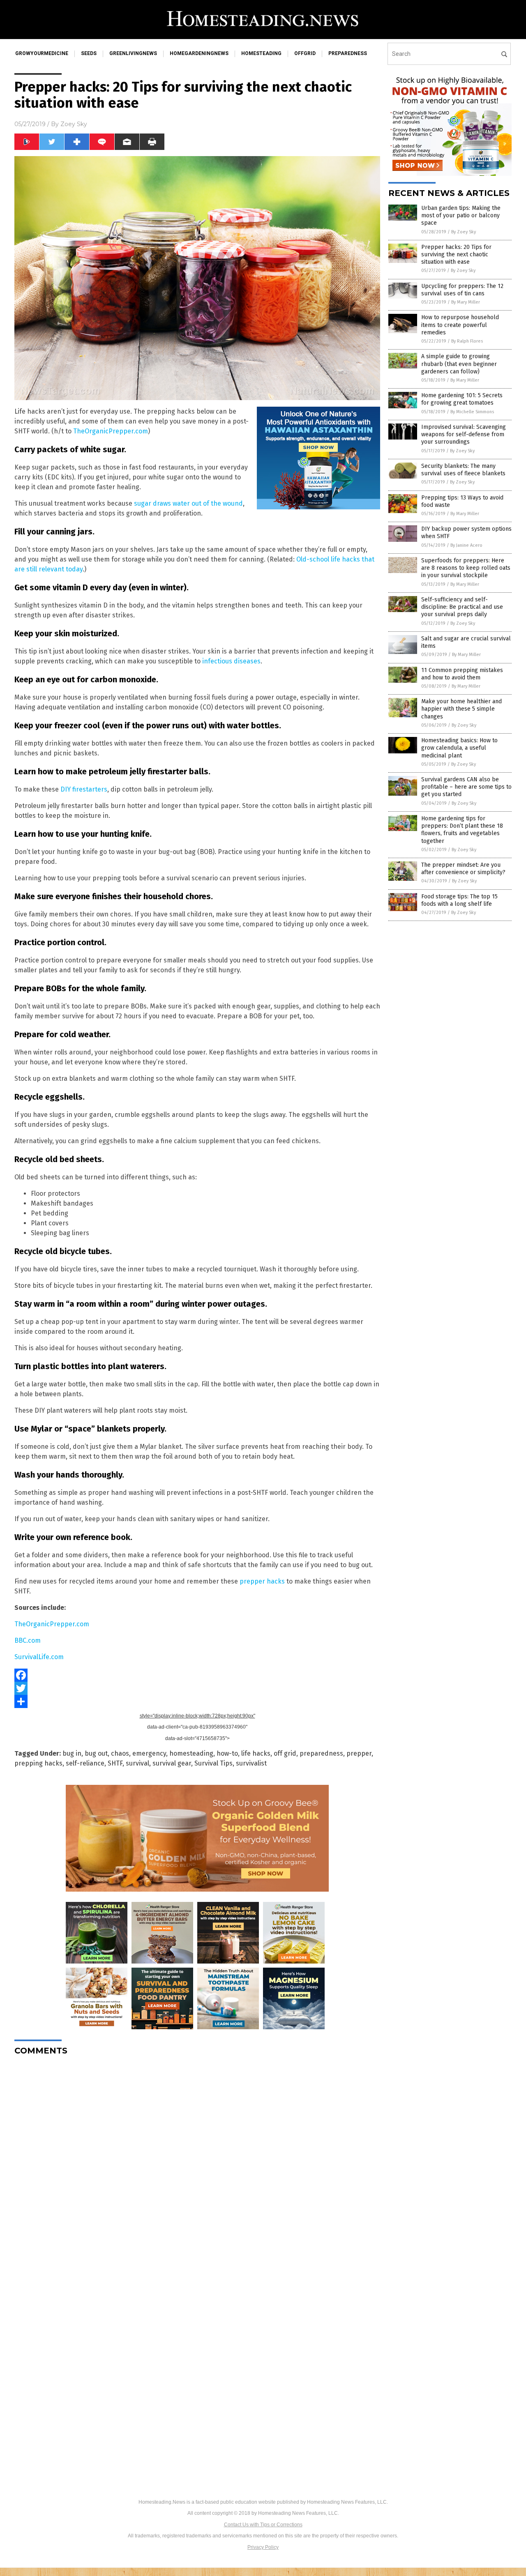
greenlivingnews (133, 53)
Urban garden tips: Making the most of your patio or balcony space (461, 215)
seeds (89, 53)
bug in (72, 1753)
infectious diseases (231, 661)
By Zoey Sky (464, 232)
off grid (285, 1753)
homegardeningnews (199, 53)
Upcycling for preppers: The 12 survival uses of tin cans (462, 290)
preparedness (348, 53)
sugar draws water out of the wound (188, 503)
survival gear (172, 1763)
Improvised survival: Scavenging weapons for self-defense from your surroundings (464, 434)
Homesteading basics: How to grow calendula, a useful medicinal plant (459, 748)
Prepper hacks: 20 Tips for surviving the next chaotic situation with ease (456, 254)
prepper (359, 1753)
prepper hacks (262, 1581)
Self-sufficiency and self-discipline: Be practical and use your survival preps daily (462, 607)
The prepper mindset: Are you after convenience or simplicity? (463, 869)
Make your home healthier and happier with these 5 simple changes (461, 709)
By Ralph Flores (467, 341)
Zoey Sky (74, 124)
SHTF (115, 1763)
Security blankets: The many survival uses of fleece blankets (463, 470)
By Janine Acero (466, 545)
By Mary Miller (466, 302)
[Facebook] (197, 1675)
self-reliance (85, 1763)
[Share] (197, 1701)
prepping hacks (38, 1763)
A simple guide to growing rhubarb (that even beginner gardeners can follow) (459, 364)
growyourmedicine (42, 53)
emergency (149, 1753)
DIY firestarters (84, 789)
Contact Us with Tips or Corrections (263, 2525)
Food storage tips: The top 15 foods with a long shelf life (459, 900)
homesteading (261, 53)
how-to (227, 1753)
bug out (96, 1753)
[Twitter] (197, 1688)
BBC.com (28, 1640)
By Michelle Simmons (472, 412)
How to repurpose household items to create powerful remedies (460, 325)
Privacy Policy (263, 2547)
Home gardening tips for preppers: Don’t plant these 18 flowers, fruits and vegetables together (462, 830)
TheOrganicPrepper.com (111, 431)
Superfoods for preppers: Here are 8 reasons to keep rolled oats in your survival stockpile (466, 568)
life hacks (256, 1753)
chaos (120, 1753)
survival (137, 1763)
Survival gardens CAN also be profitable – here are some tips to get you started (466, 787)
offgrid (305, 53)
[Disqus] (197, 2165)
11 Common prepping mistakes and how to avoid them (462, 674)
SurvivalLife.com (39, 1657)
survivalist (251, 1763)
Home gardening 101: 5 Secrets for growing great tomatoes (462, 399)
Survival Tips (213, 1763)
